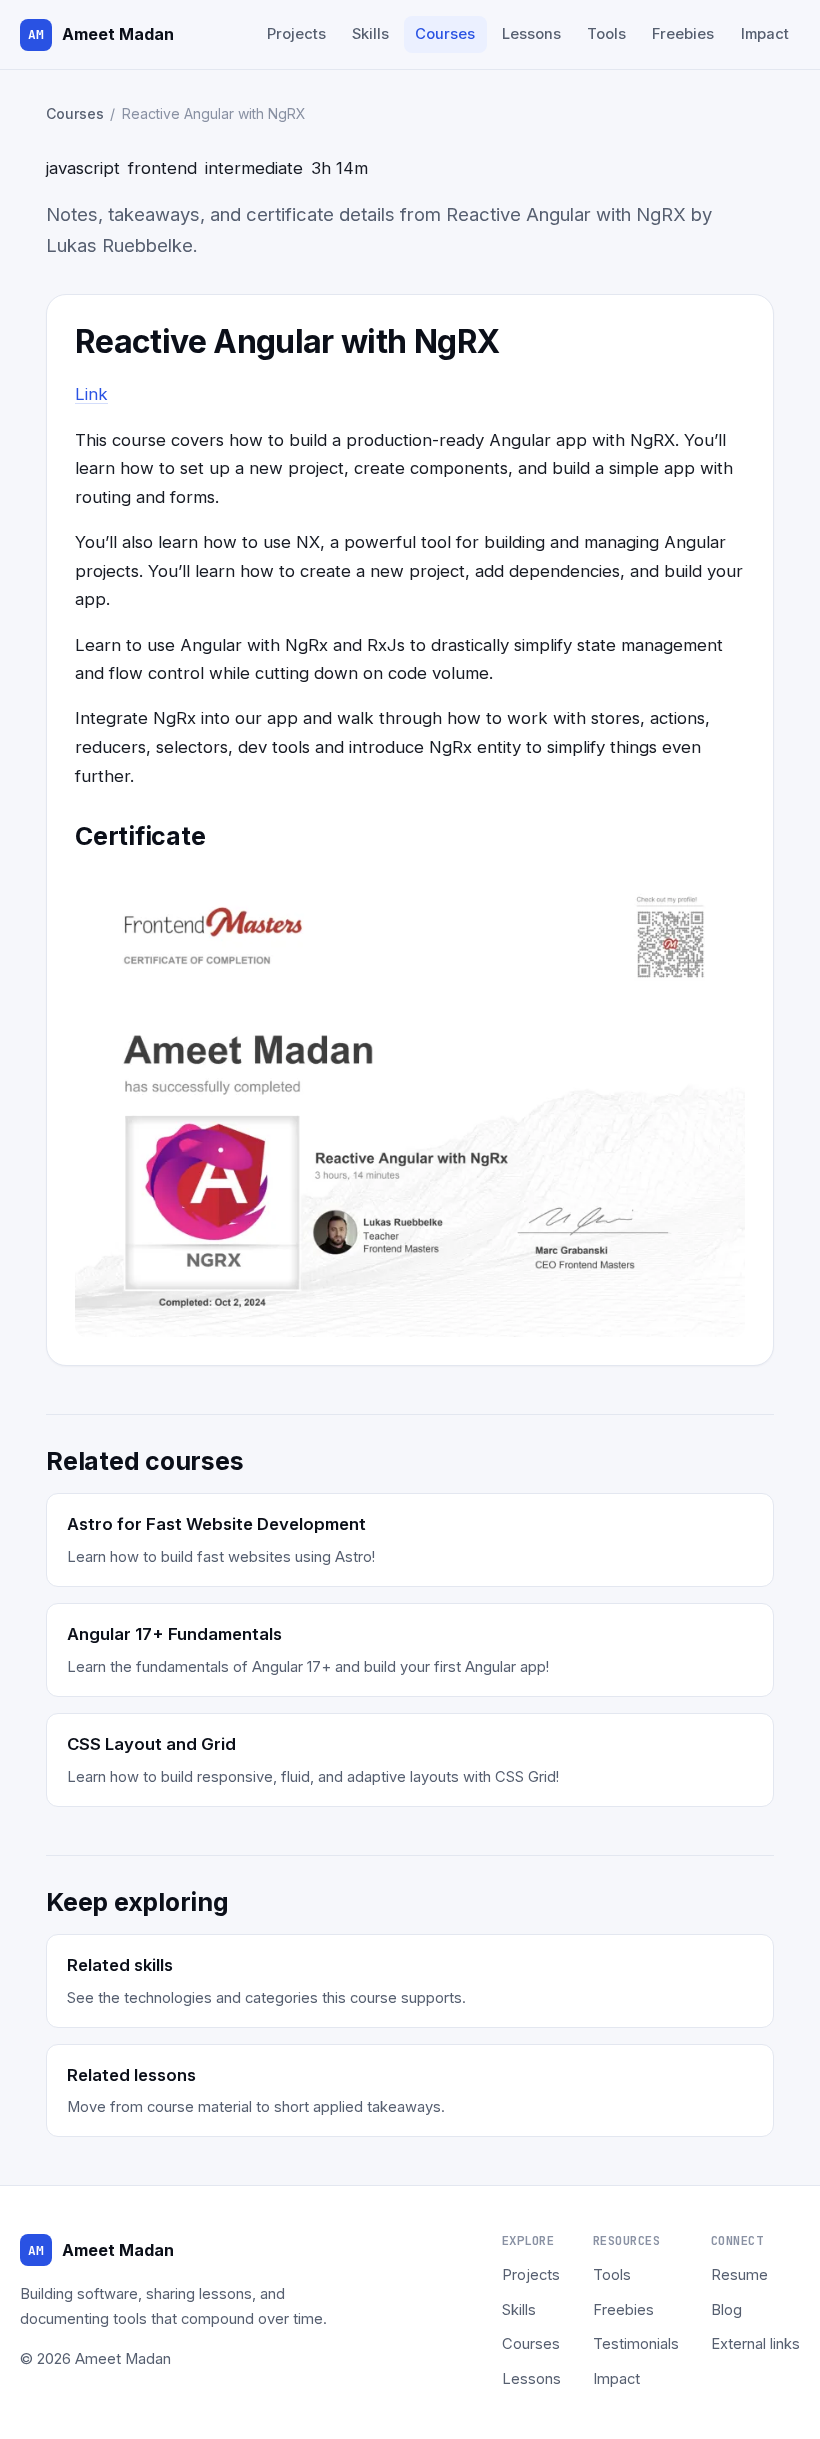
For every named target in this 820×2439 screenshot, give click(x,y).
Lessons (531, 34)
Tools (606, 34)
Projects (296, 34)
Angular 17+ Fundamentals (174, 1634)
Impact (765, 34)
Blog (726, 2310)
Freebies (683, 34)
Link (91, 394)
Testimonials (636, 2344)
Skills (370, 34)
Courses (445, 34)
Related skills (120, 1965)
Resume (739, 2275)
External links (755, 2344)
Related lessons (131, 2075)
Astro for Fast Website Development (216, 1524)
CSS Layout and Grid (151, 1744)
